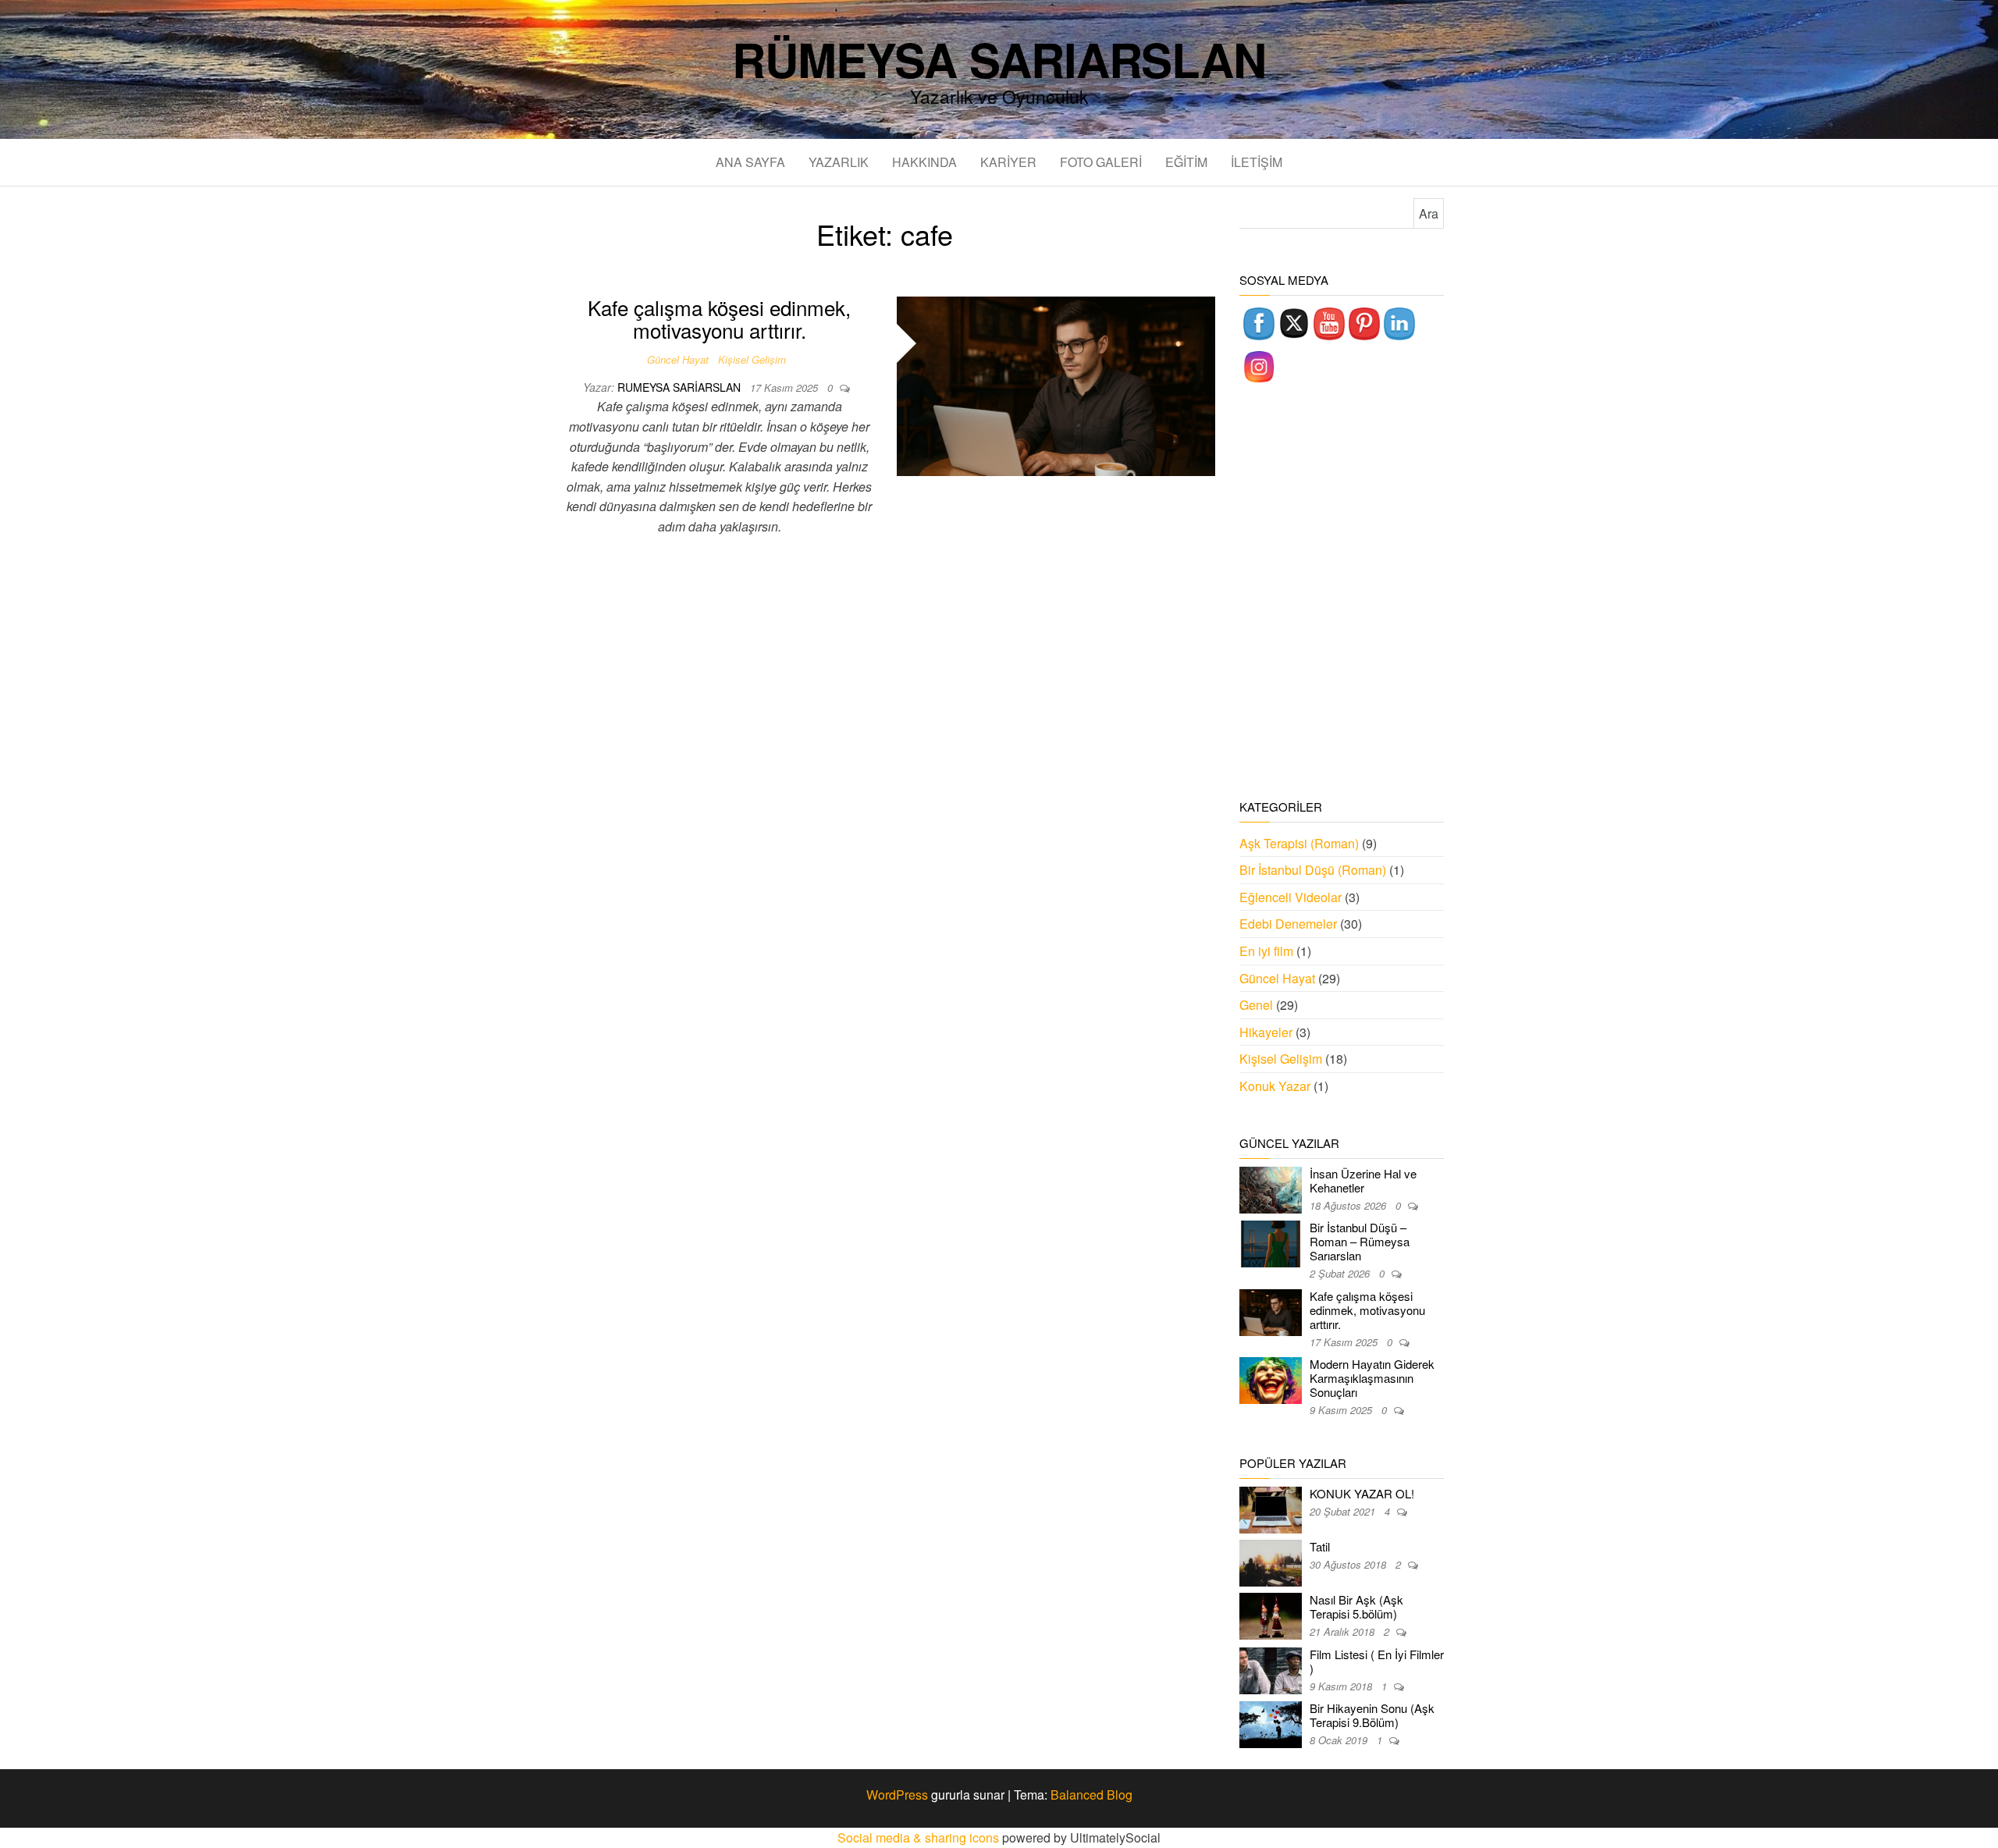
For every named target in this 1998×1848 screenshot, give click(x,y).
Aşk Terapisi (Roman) (1299, 843)
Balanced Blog (1091, 1795)
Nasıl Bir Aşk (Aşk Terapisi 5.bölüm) (1356, 1606)
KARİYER (1008, 162)
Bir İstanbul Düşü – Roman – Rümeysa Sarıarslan (1360, 1241)
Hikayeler (1266, 1032)
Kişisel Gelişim (752, 359)
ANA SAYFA (750, 162)
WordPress (897, 1795)
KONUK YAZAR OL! (1362, 1493)
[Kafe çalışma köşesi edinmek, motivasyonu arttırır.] (1056, 384)
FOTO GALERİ (1101, 162)
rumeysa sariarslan (681, 387)
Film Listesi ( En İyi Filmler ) (1377, 1661)
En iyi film (1266, 951)
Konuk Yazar (1275, 1086)
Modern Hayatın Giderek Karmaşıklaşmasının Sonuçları (1372, 1378)
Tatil (1320, 1546)
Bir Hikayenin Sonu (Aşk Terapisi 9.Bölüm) (1372, 1715)
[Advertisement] (1342, 593)
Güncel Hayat (678, 359)
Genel (1256, 1005)
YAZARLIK (839, 162)
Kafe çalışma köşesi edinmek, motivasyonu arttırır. (719, 318)
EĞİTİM (1186, 162)
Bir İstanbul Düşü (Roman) (1313, 870)
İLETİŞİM (1257, 162)
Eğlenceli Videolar (1291, 897)
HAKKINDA (924, 162)
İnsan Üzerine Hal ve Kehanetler (1363, 1180)
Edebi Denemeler (1288, 924)
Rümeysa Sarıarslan (999, 59)
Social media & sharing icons (920, 1837)
